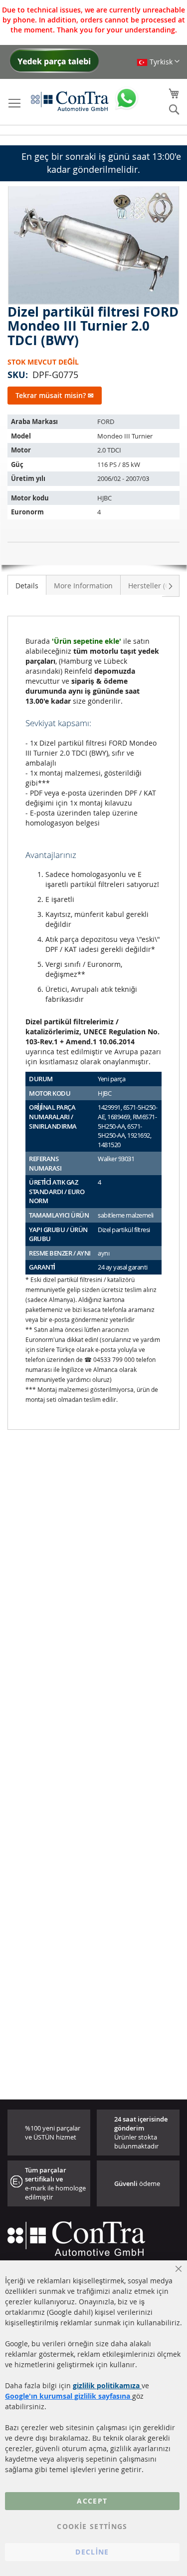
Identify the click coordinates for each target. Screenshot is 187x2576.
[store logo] (70, 101)
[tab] (27, 585)
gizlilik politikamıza (107, 2385)
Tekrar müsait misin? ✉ (55, 395)
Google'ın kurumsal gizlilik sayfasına (69, 2396)
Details (27, 586)
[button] (158, 62)
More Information (83, 586)
